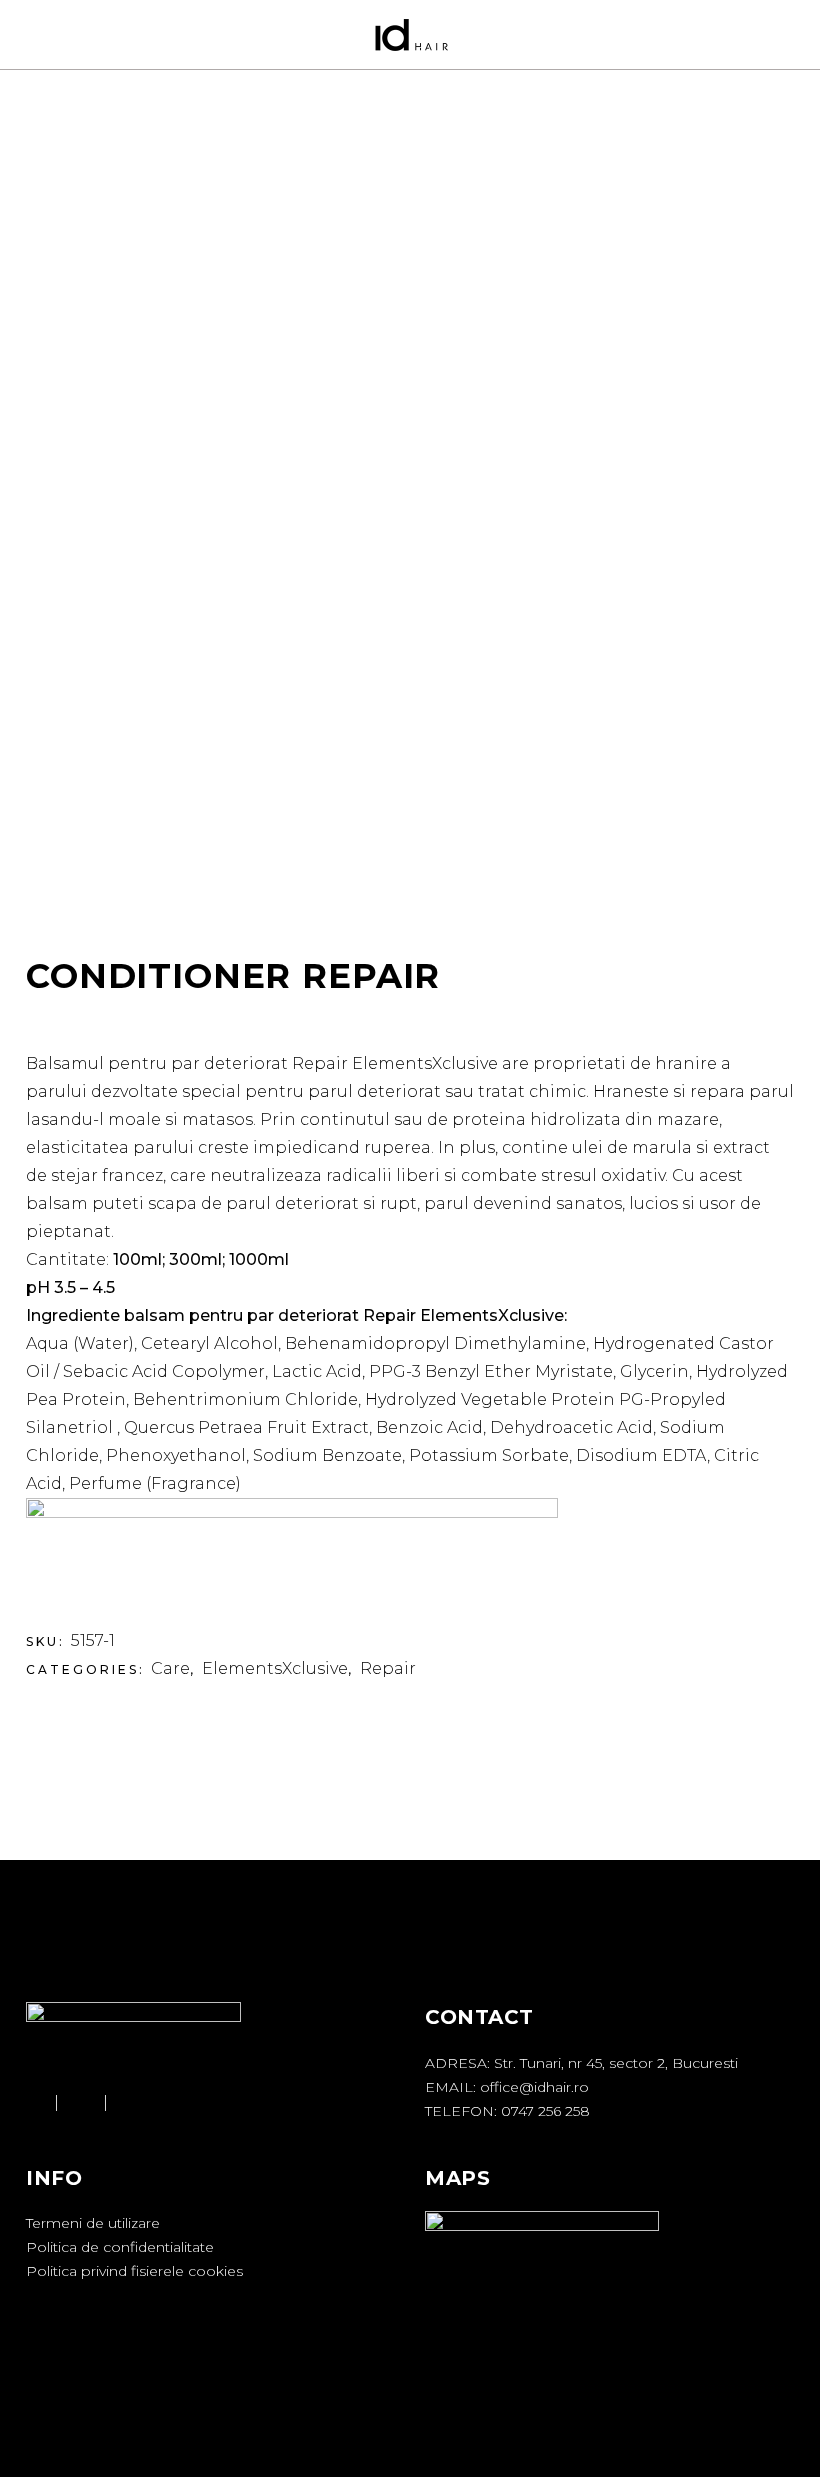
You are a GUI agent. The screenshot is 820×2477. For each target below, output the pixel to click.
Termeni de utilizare (93, 2223)
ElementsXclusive (275, 1668)
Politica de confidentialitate (120, 2247)
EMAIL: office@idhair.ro (507, 2087)
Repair (388, 1668)
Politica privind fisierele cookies (134, 2271)
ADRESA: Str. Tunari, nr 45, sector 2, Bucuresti (581, 2063)
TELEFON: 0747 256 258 (507, 2111)
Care (170, 1668)
